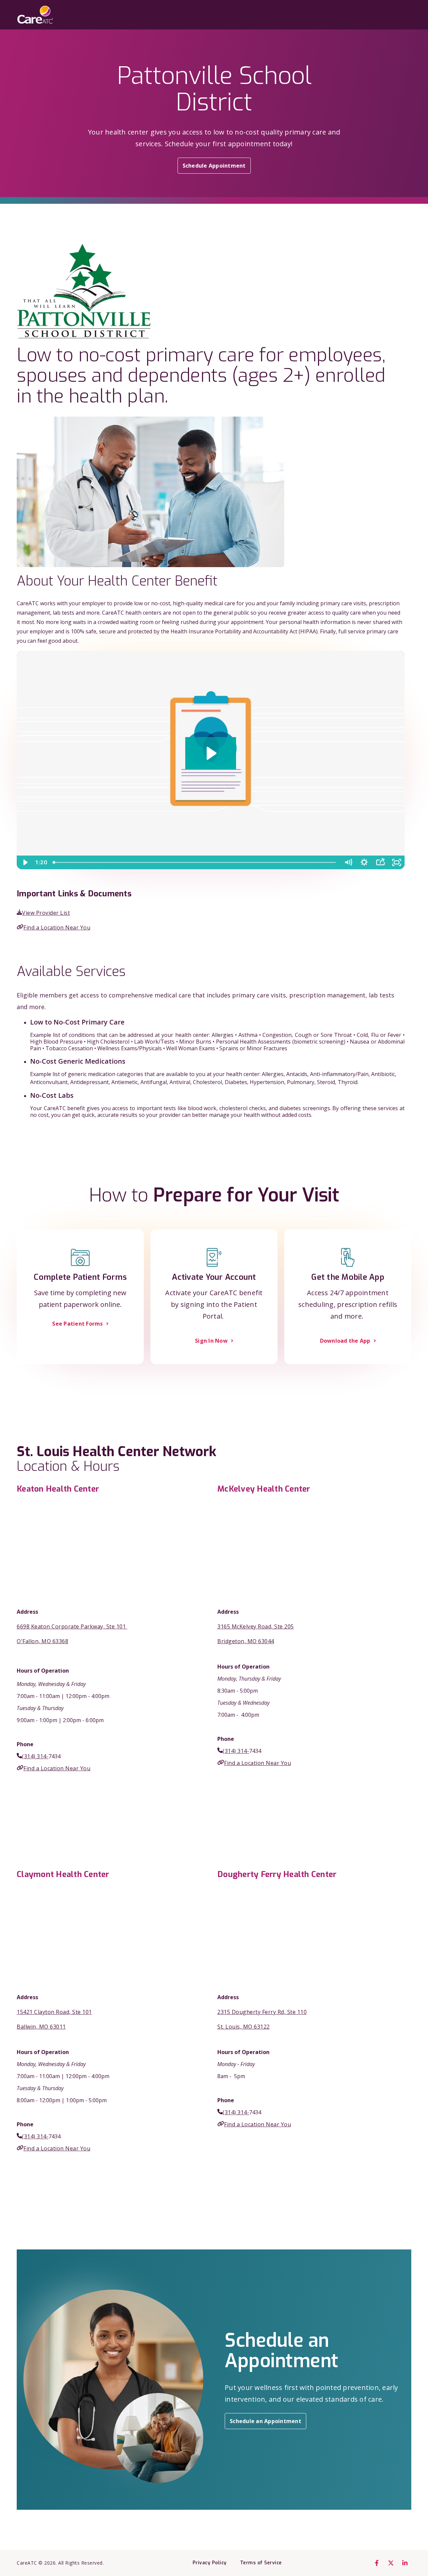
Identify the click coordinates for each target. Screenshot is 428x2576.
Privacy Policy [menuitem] (210, 2563)
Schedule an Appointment (265, 2421)
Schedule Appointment (214, 166)
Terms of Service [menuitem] (261, 2563)
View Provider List (46, 913)
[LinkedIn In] (405, 2563)
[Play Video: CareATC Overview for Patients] (210, 753)
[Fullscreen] (397, 862)
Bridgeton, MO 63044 (246, 1641)
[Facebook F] (377, 2563)
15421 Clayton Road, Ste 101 (54, 2012)
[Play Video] (25, 862)
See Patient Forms (77, 1324)
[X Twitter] (391, 2563)
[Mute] (348, 862)
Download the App (345, 1341)
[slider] (195, 862)
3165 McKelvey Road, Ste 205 (256, 1626)
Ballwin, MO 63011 (41, 2027)
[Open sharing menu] (380, 862)
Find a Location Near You (57, 927)
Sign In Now (211, 1341)
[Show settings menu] (364, 862)
